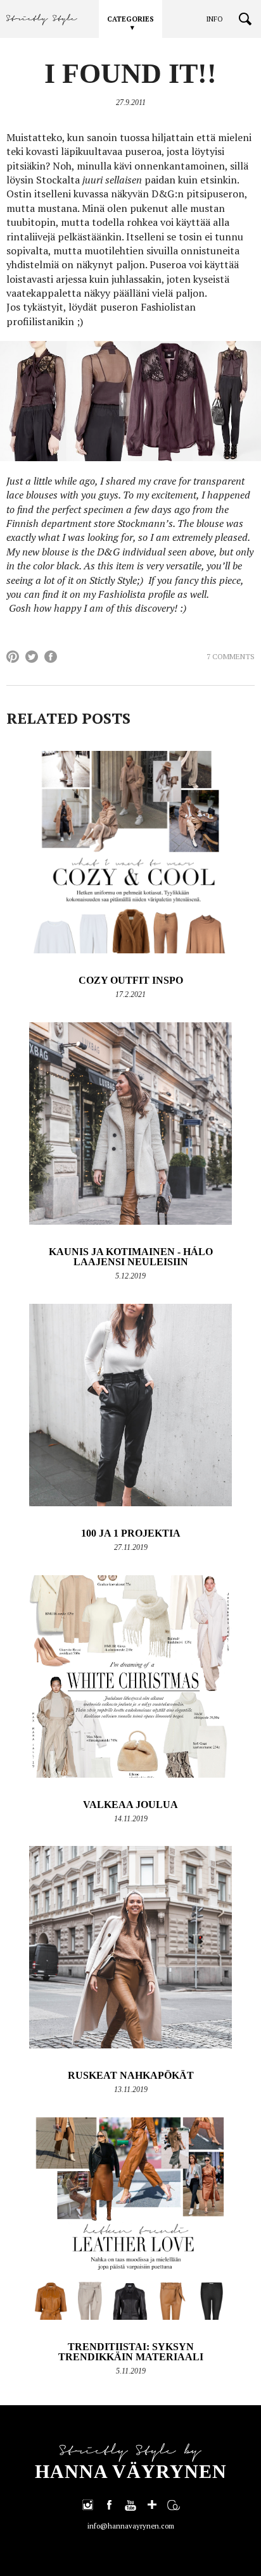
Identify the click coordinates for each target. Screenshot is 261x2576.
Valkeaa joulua (130, 1805)
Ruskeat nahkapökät (131, 2075)
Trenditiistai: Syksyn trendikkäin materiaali (131, 2352)
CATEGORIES (130, 19)
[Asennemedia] (174, 2505)
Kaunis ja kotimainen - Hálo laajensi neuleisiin (131, 1257)
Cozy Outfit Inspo (131, 980)
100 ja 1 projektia (131, 1533)
